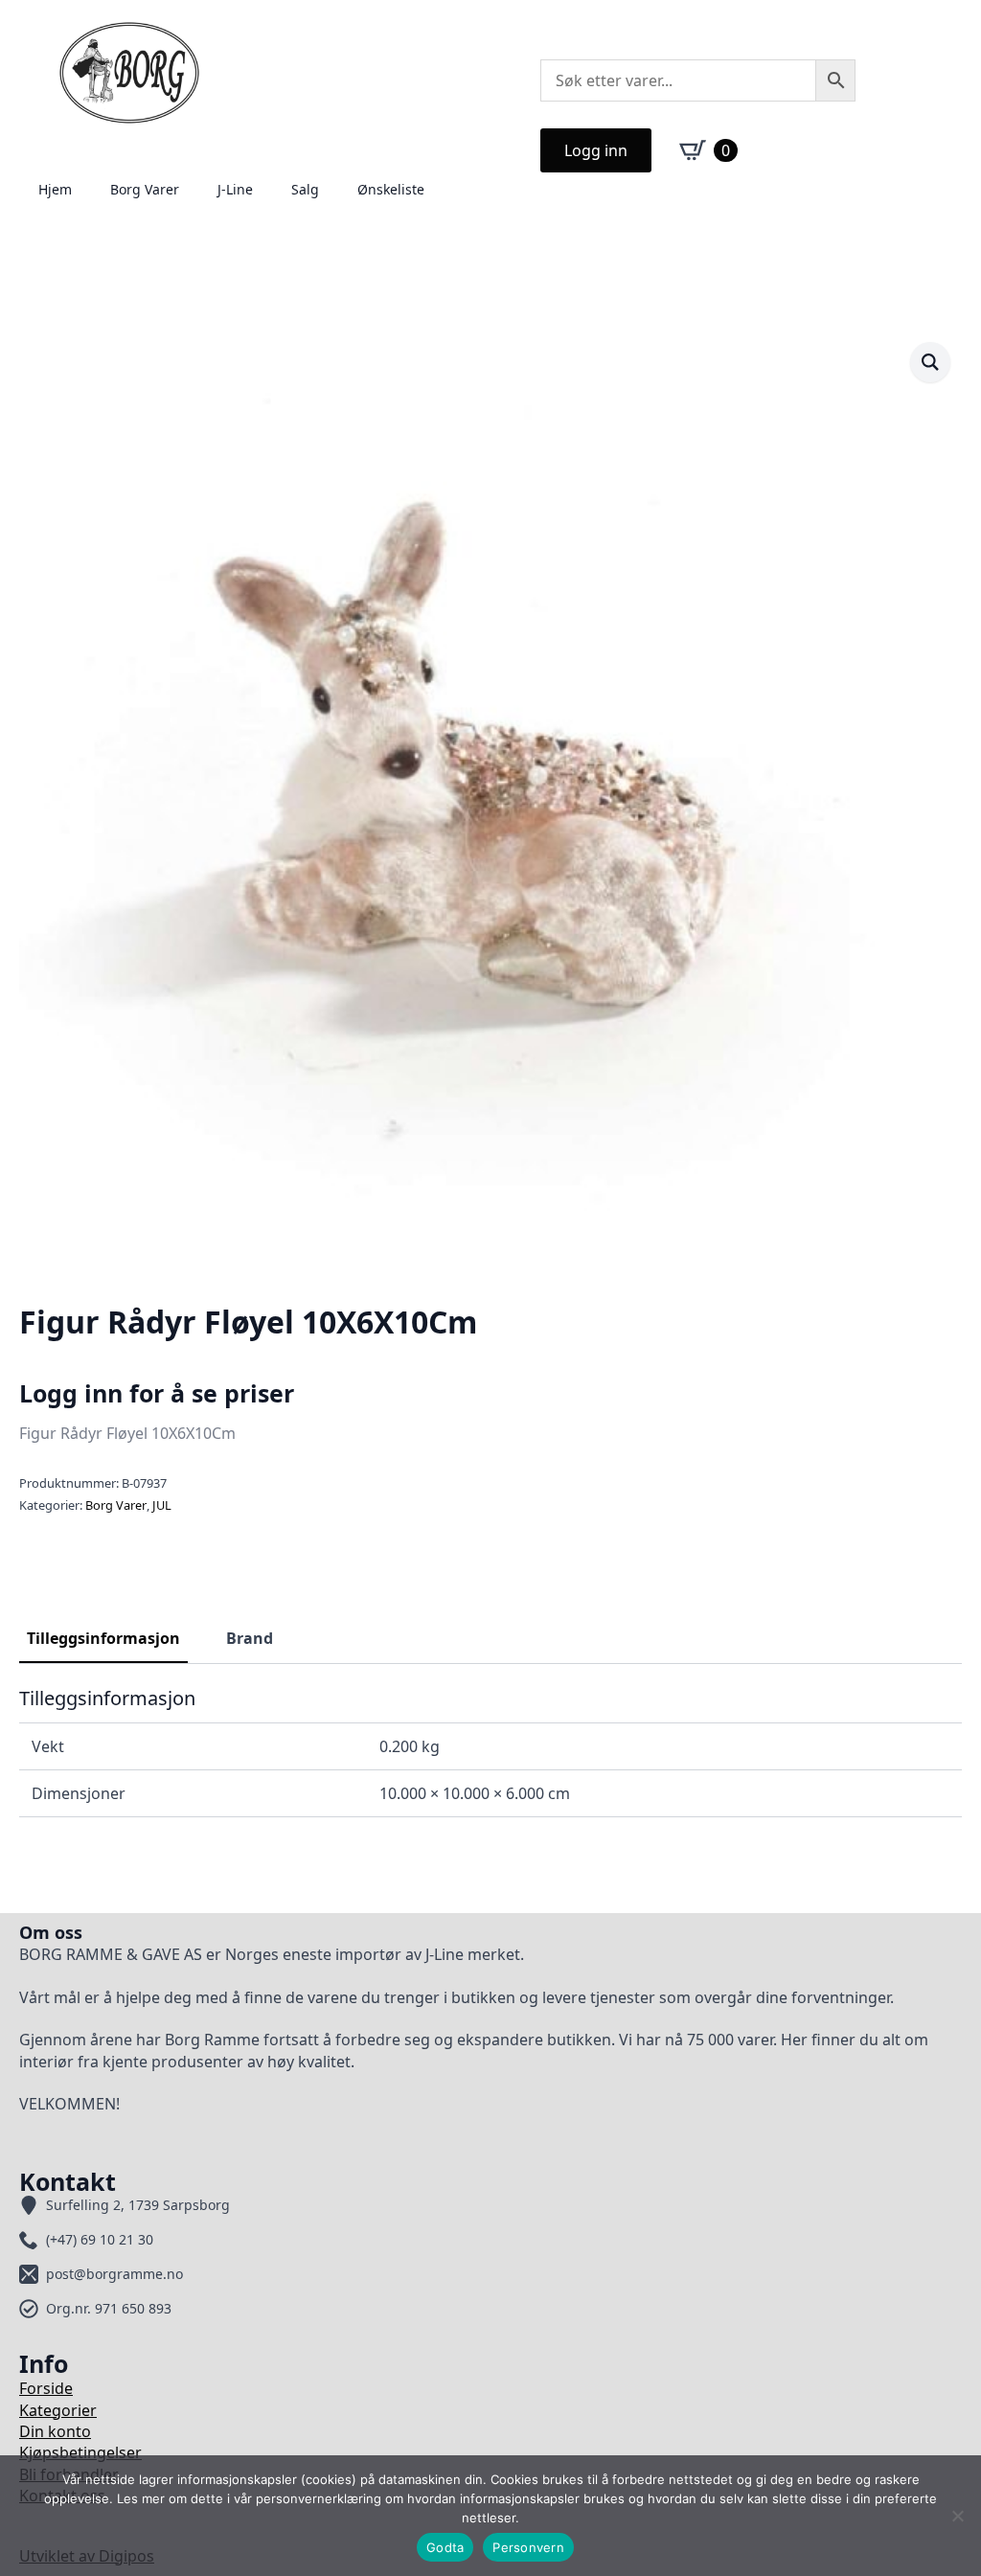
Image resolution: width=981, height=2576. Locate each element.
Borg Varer (145, 189)
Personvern (528, 2547)
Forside (46, 2388)
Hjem (55, 189)
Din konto (55, 2431)
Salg (305, 189)
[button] (930, 362)
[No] (957, 2516)
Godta (445, 2547)
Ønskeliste (391, 189)
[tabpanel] (490, 1752)
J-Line (235, 189)
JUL (162, 1505)
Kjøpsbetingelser (80, 2452)
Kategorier (58, 2410)
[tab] (103, 1638)
